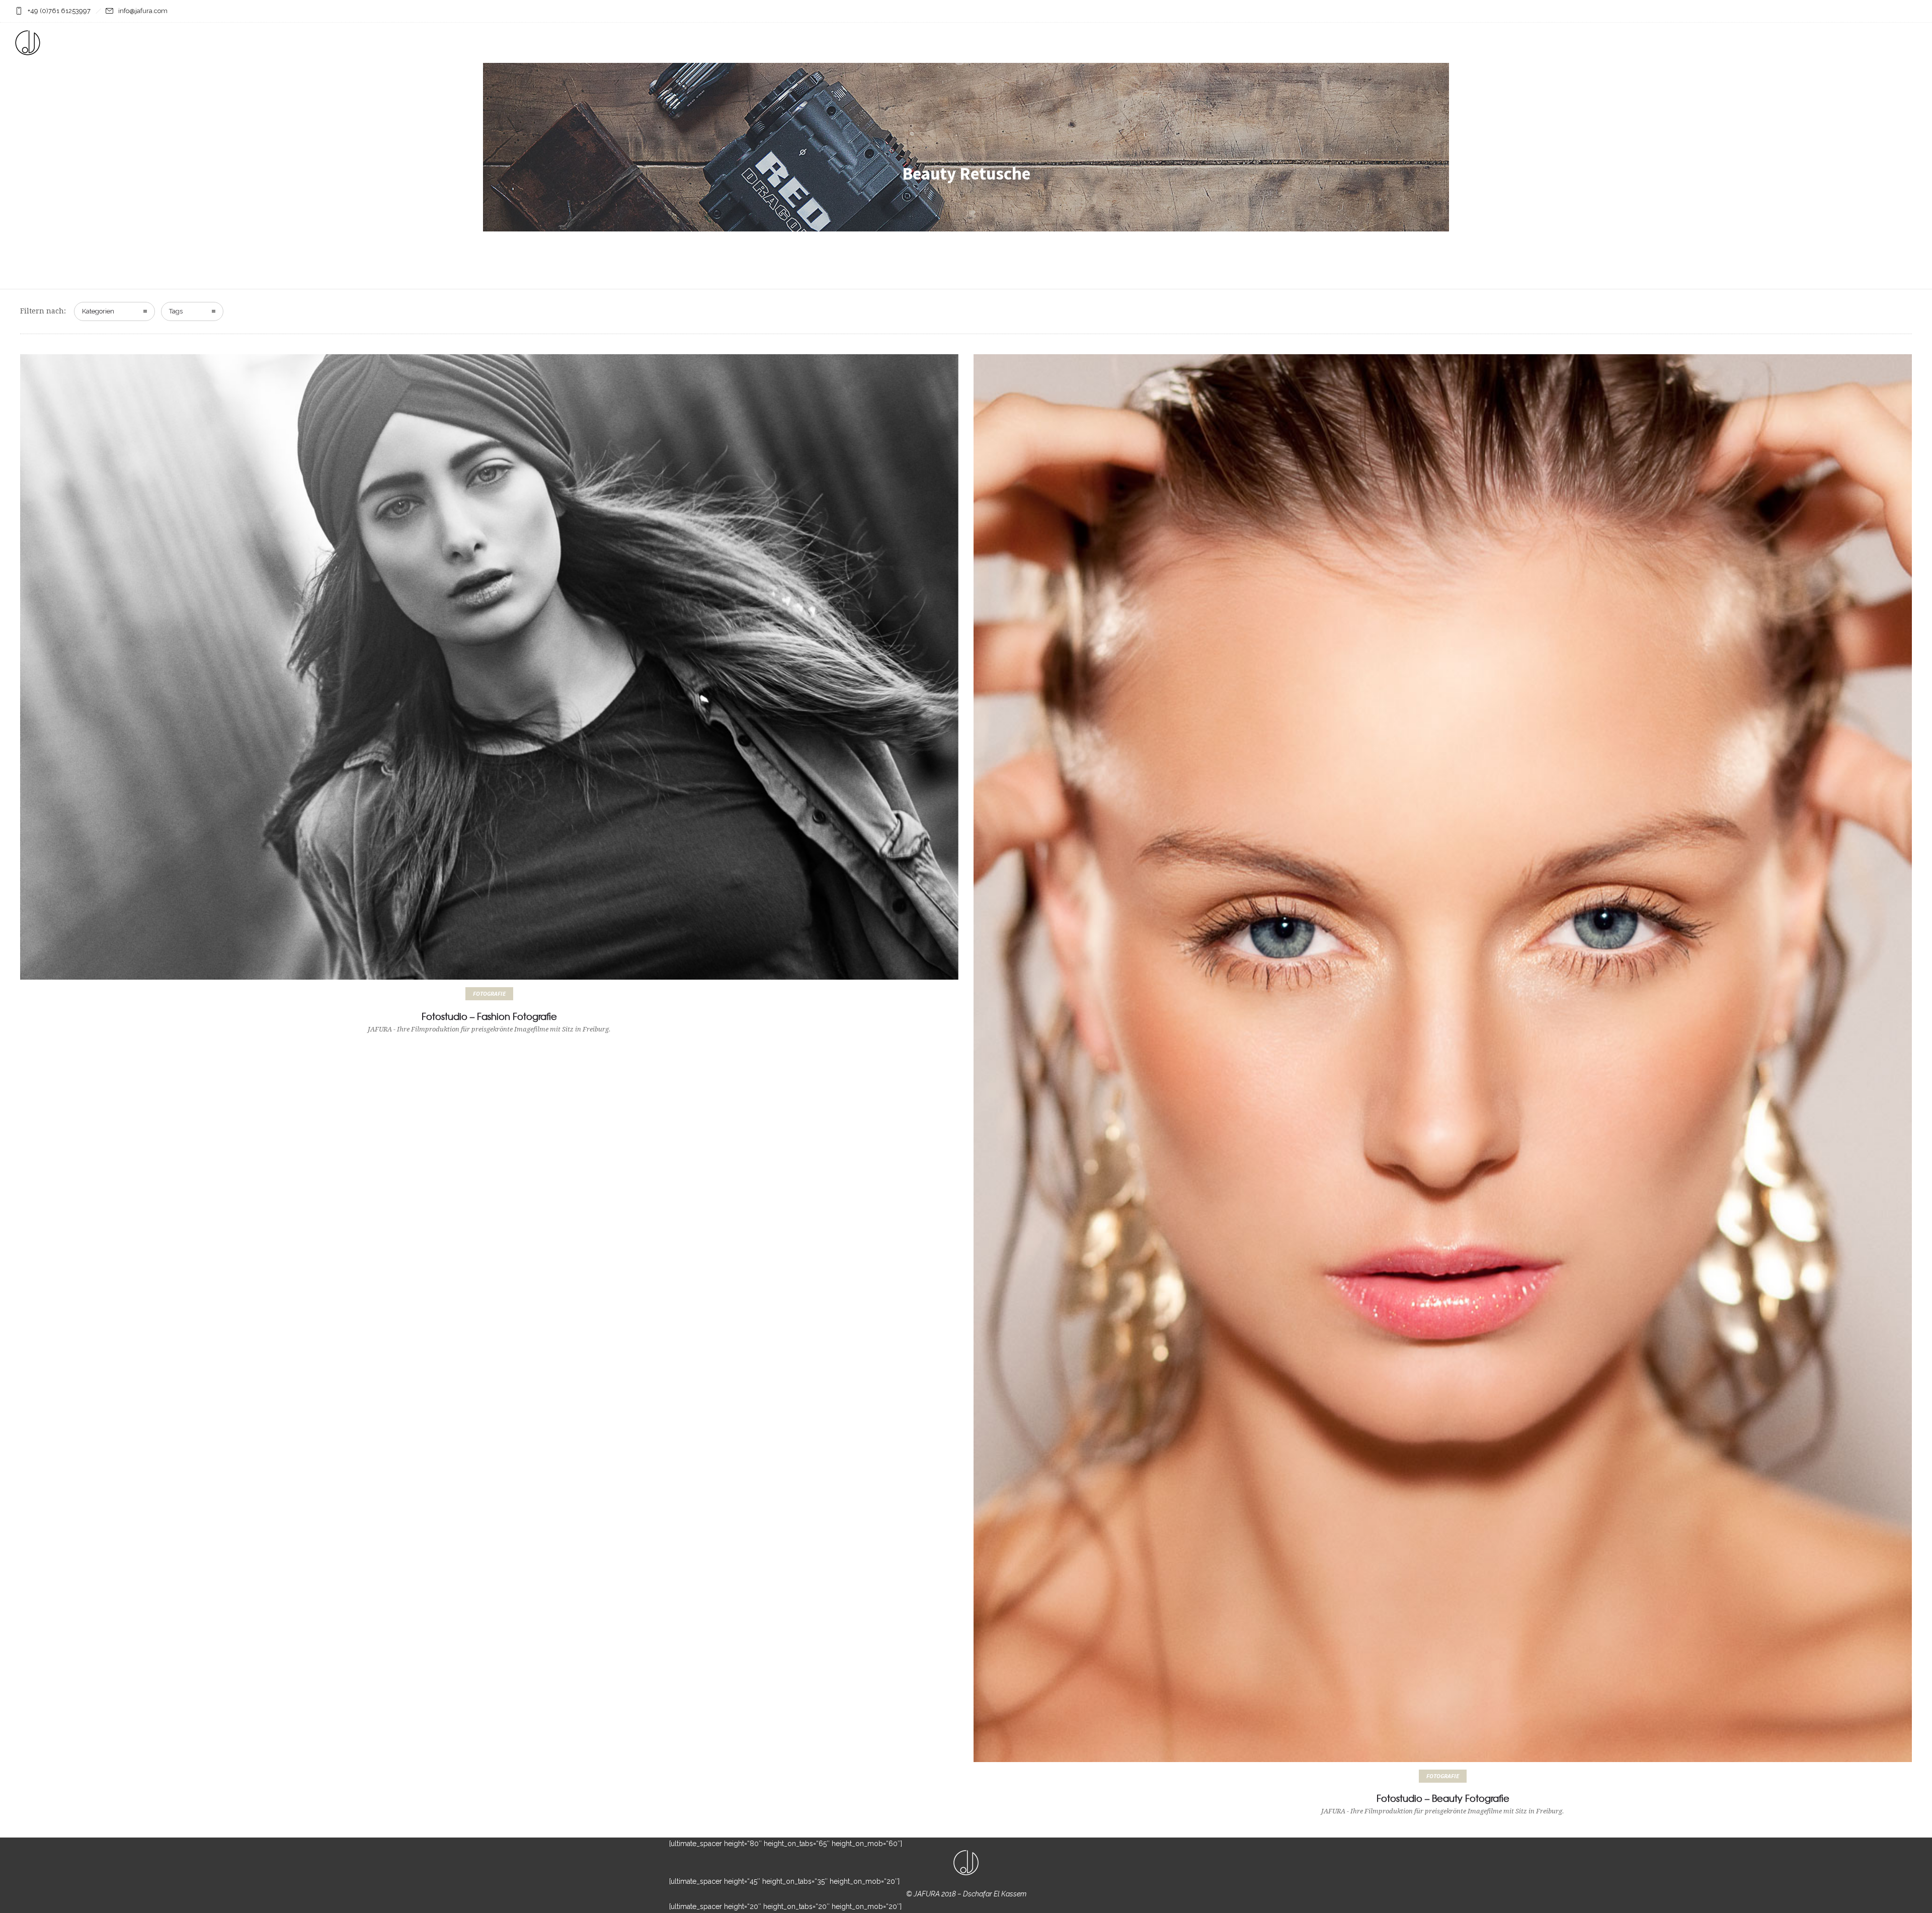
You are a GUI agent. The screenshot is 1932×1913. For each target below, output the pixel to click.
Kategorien (98, 311)
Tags (176, 311)
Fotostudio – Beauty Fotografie (1443, 1798)
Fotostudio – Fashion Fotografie (489, 1016)
